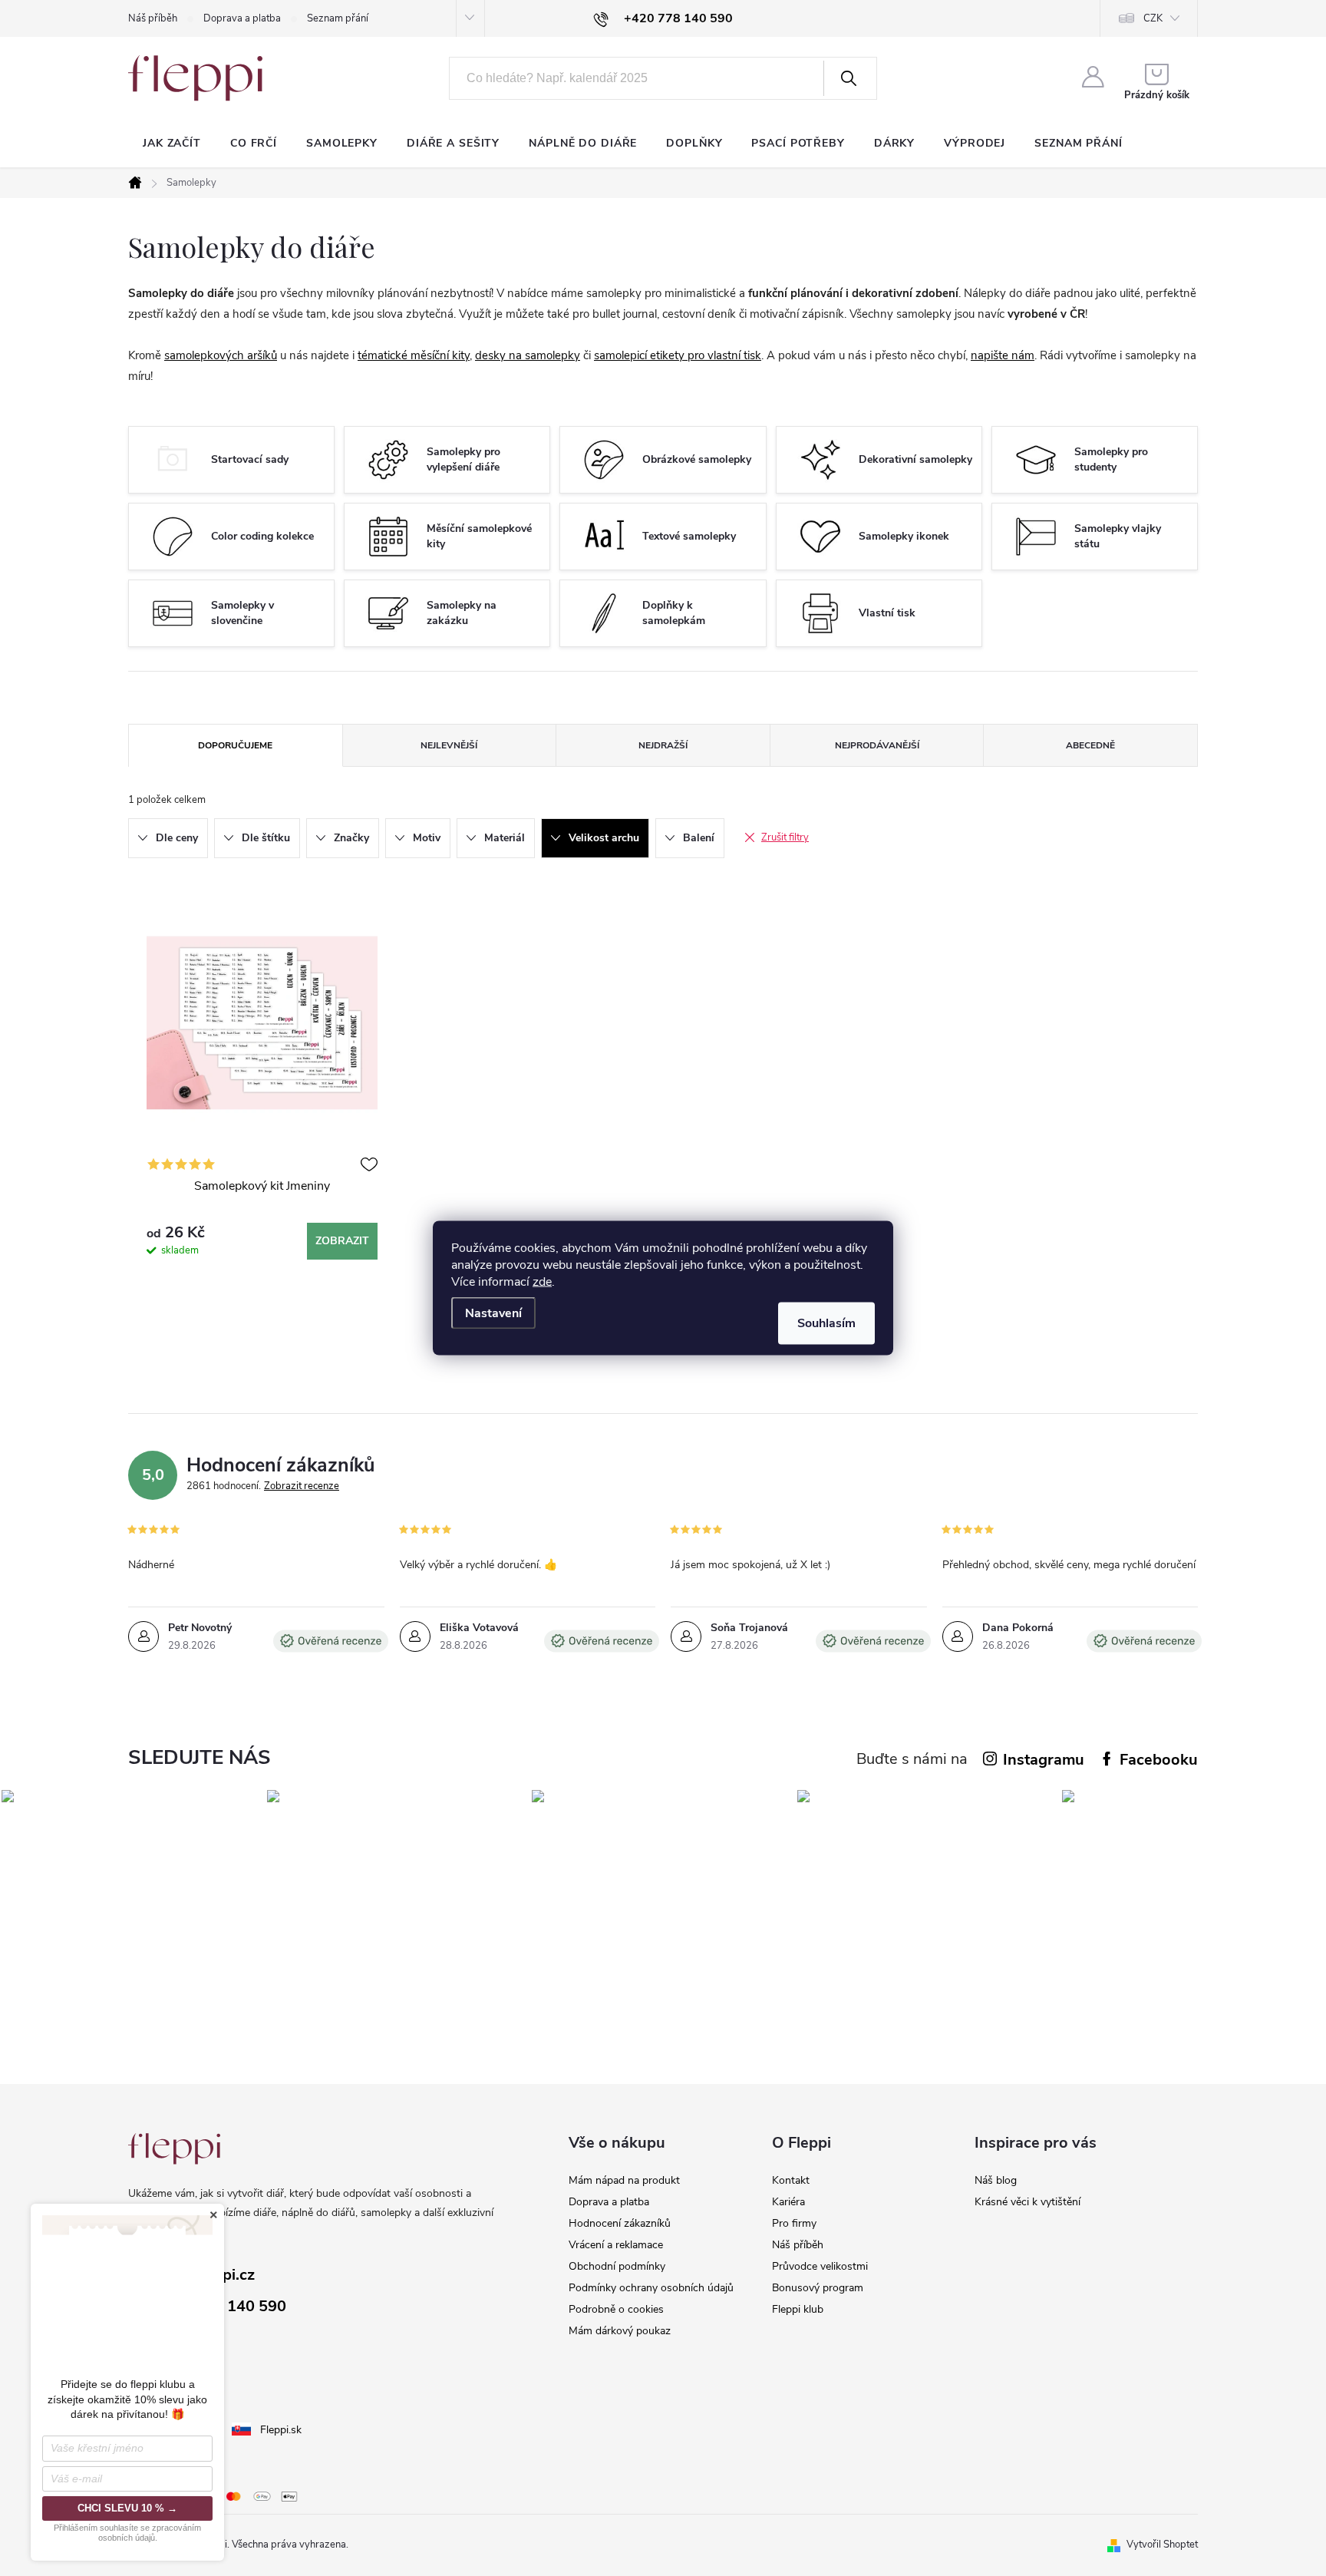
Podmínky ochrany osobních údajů (651, 2288)
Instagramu (1044, 1760)
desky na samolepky (528, 355)
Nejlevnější (449, 745)
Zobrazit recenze (302, 1486)
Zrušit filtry (785, 837)
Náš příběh (153, 18)
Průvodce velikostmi (820, 2266)
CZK (1153, 18)
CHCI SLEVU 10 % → (127, 2508)
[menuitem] (172, 144)
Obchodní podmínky (617, 2266)
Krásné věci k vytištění (1027, 2202)
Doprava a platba (242, 18)
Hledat (849, 78)
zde (542, 1282)
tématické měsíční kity (414, 355)
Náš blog (996, 2180)
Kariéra (788, 2202)
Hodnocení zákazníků (620, 2223)
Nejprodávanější (877, 745)
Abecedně (1090, 745)
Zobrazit (342, 1241)
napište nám (1003, 355)
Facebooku (1159, 1760)
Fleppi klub (798, 2309)
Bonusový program (818, 2288)
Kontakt (791, 2180)
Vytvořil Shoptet (1162, 2545)
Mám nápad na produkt (624, 2180)
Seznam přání (338, 18)
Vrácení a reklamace (616, 2245)
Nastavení (493, 1313)
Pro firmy (794, 2223)
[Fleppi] (174, 2149)
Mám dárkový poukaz (620, 2331)
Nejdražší (663, 745)
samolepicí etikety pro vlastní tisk (678, 355)
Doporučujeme (235, 745)
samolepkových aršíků (221, 355)
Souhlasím (826, 1323)
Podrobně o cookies (616, 2309)
